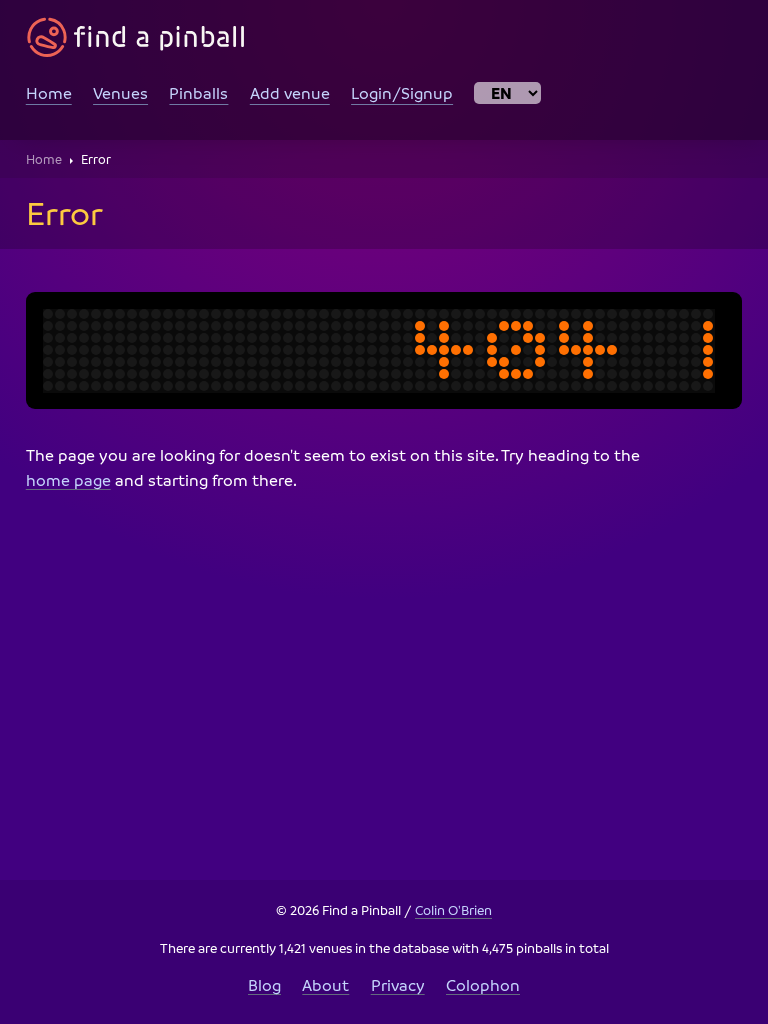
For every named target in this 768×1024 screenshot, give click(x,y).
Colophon (483, 985)
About (325, 985)
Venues (120, 93)
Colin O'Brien (453, 909)
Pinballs (198, 93)
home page (68, 480)
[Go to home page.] (136, 37)
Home (49, 93)
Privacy (398, 985)
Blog (264, 985)
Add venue (290, 93)
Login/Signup (402, 93)
